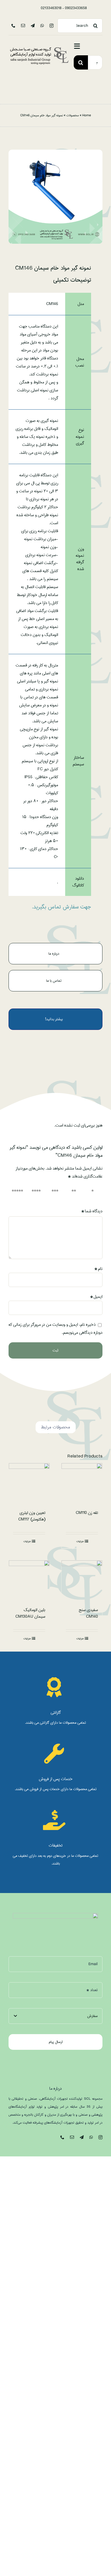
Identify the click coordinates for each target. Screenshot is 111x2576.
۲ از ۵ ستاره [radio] (75, 1194)
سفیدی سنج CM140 (88, 1613)
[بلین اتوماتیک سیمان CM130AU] (29, 1581)
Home (87, 115)
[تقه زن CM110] (82, 1484)
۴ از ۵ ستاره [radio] (38, 1194)
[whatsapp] (42, 26)
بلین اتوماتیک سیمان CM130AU (30, 1613)
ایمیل (96, 1297)
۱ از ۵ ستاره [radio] (95, 1194)
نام (98, 1269)
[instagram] (52, 26)
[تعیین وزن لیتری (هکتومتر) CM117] (29, 1484)
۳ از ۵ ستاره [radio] (56, 1194)
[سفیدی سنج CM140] (82, 1581)
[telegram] (33, 26)
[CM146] (55, 197)
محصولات (73, 115)
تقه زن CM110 (87, 1513)
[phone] (13, 26)
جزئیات (80, 1541)
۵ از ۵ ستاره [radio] (19, 1194)
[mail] (23, 26)
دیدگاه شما (92, 1211)
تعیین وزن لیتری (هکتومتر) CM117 (32, 1516)
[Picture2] (39, 48)
